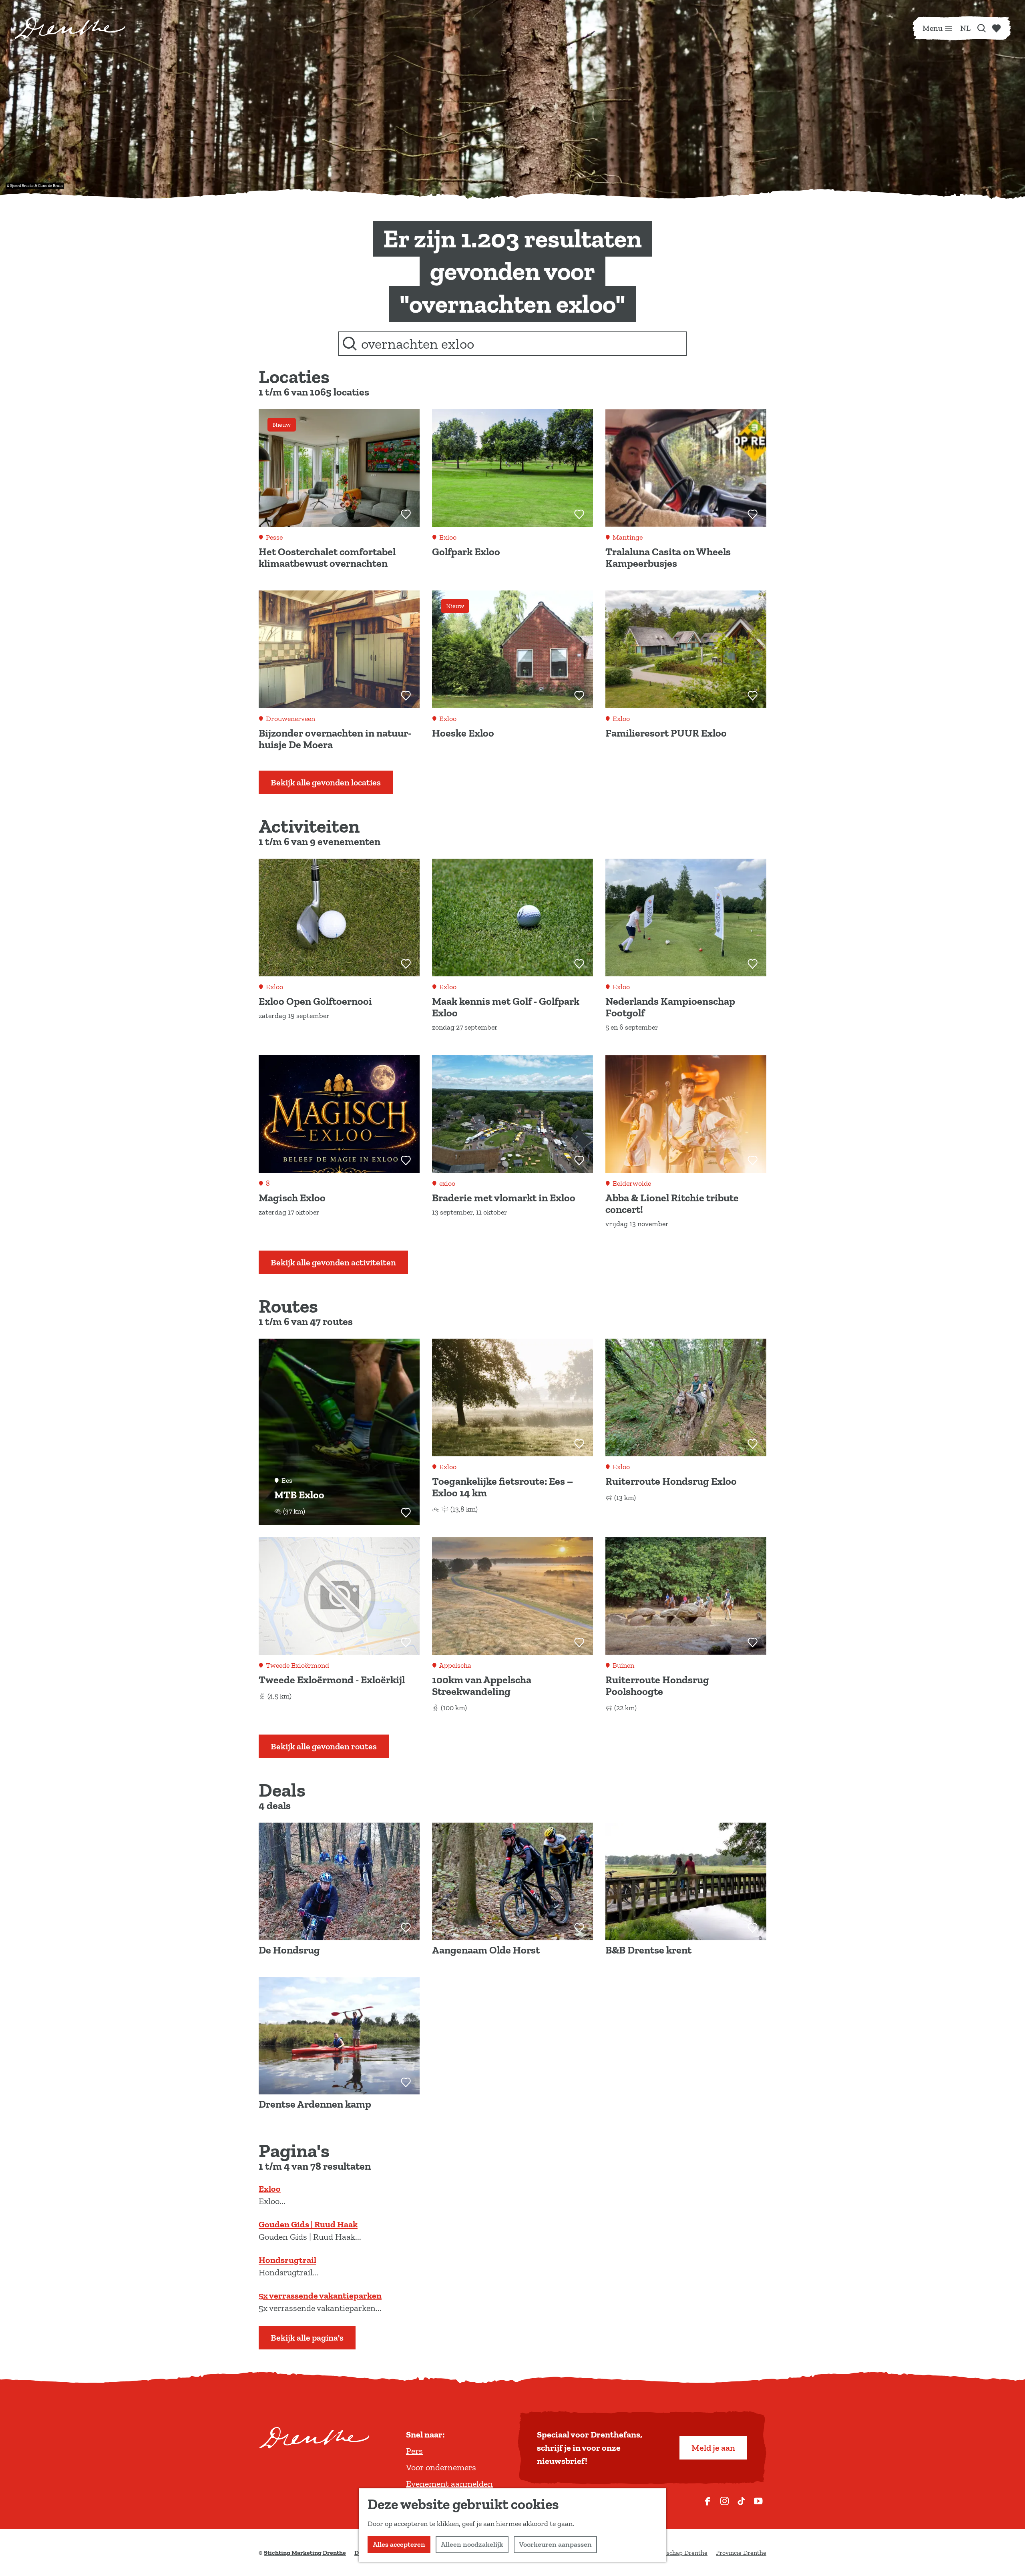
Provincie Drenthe (741, 2553)
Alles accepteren (399, 2544)
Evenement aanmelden (449, 2484)
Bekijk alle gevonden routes (324, 1746)
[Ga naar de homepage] (70, 28)
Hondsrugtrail (287, 2260)
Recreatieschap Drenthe (674, 2553)
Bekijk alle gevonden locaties (326, 782)
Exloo (270, 2189)
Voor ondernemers (441, 2467)
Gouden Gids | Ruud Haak (308, 2224)
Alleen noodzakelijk (472, 2544)
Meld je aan (713, 2448)
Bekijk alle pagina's (307, 2338)
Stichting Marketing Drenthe (305, 2553)
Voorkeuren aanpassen (555, 2544)
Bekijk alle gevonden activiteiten (333, 1262)
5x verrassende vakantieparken (320, 2296)
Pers (414, 2451)
